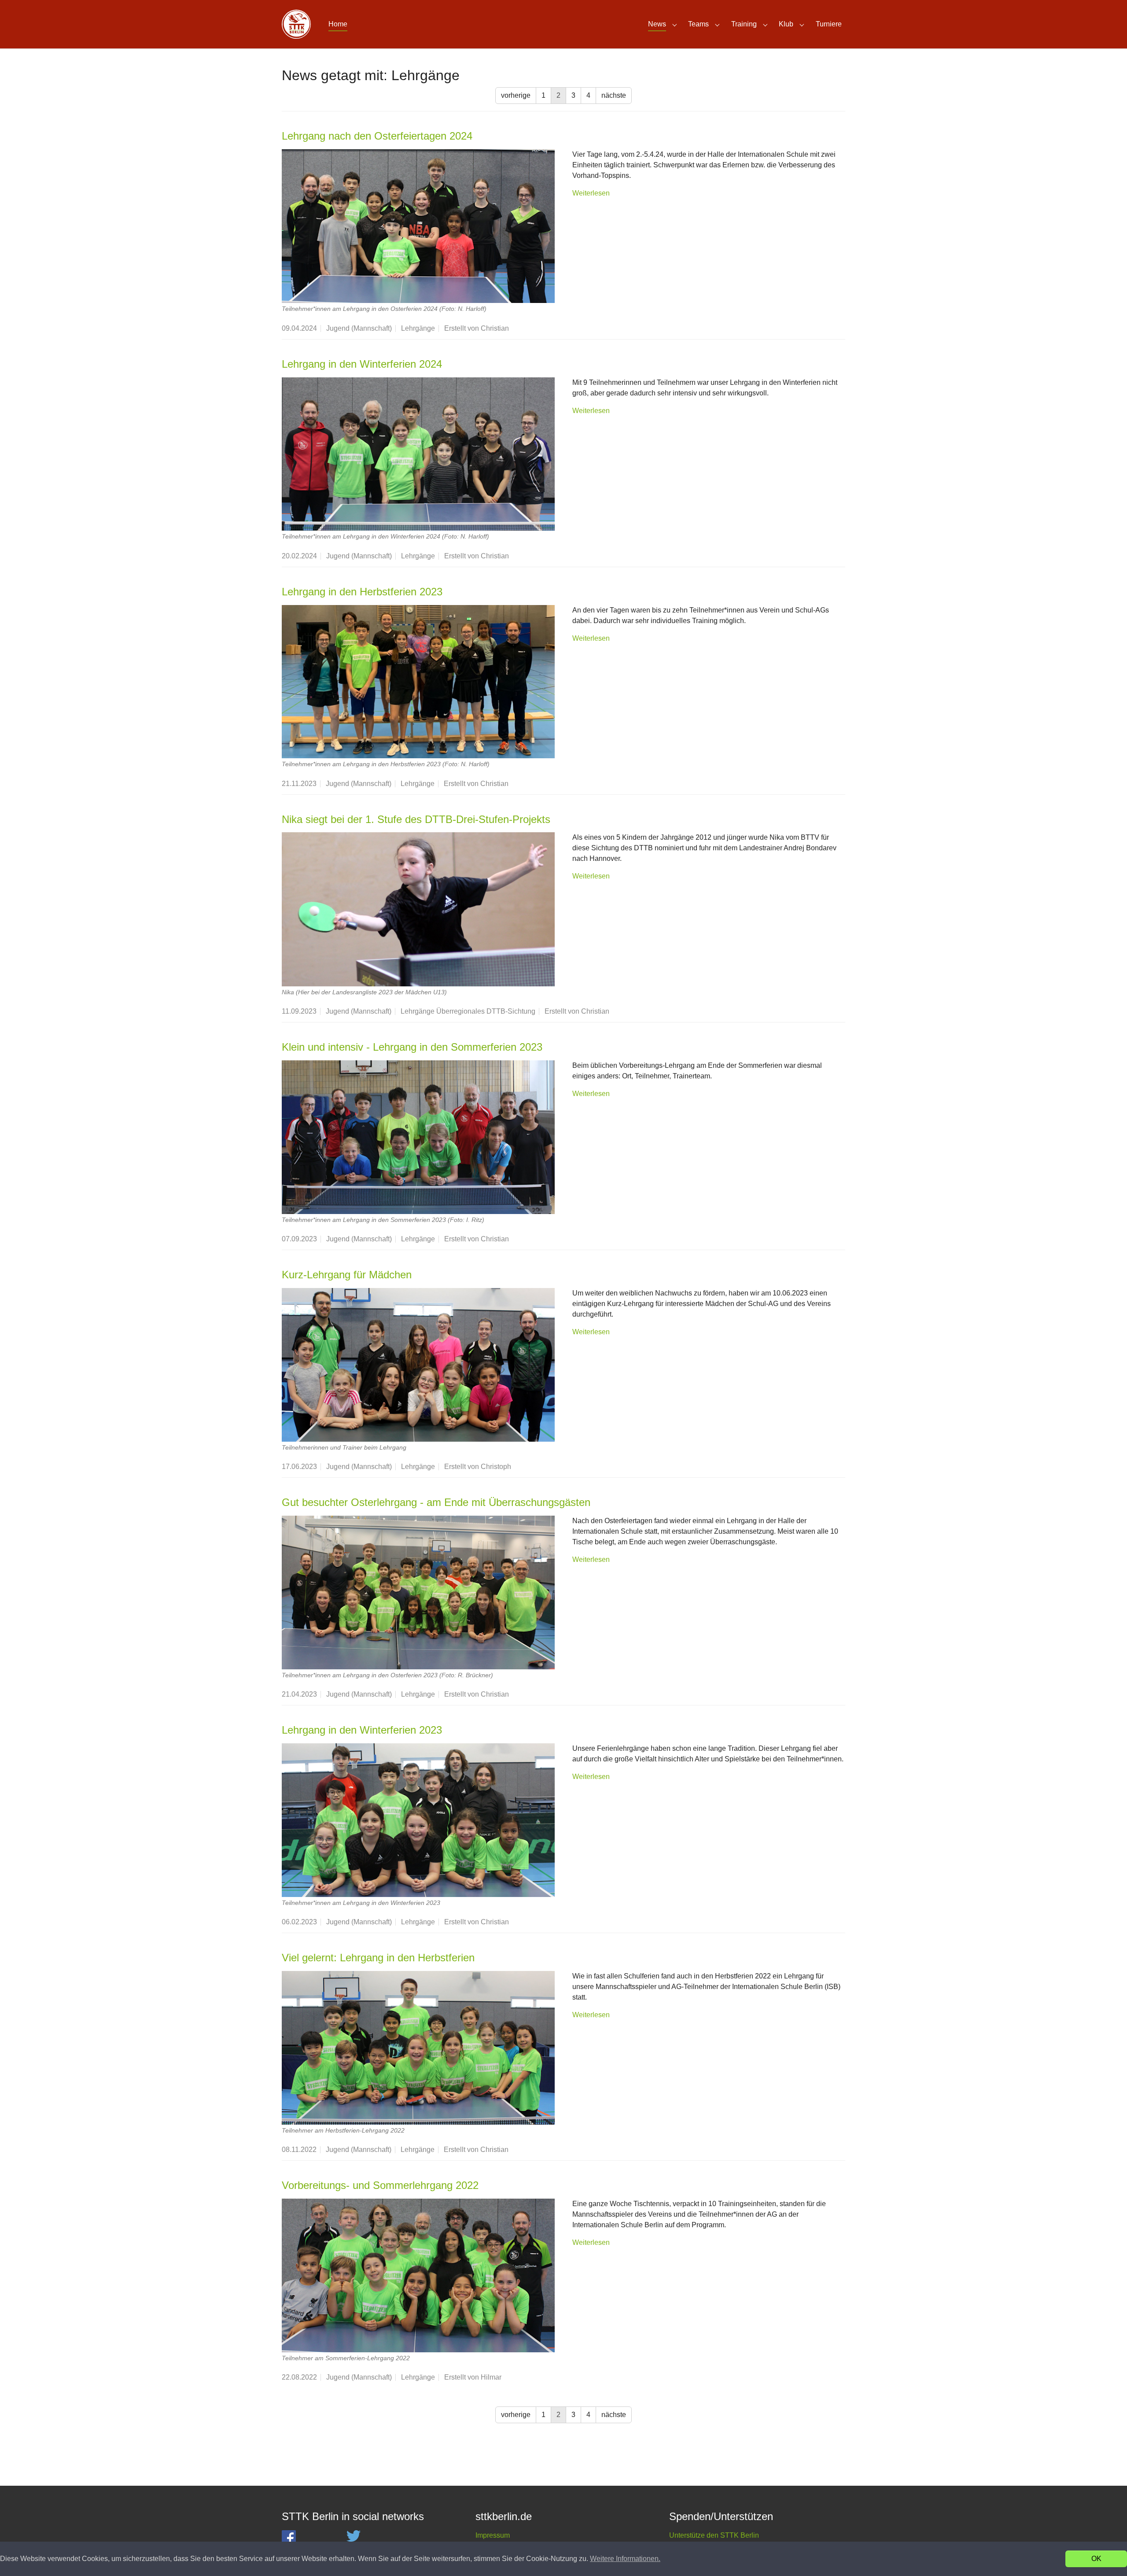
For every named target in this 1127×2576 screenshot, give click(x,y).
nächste (614, 95)
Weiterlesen (591, 193)
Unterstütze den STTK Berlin (714, 2535)
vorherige (516, 95)
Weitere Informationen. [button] (625, 2559)
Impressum (493, 2535)
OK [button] (1096, 2559)
